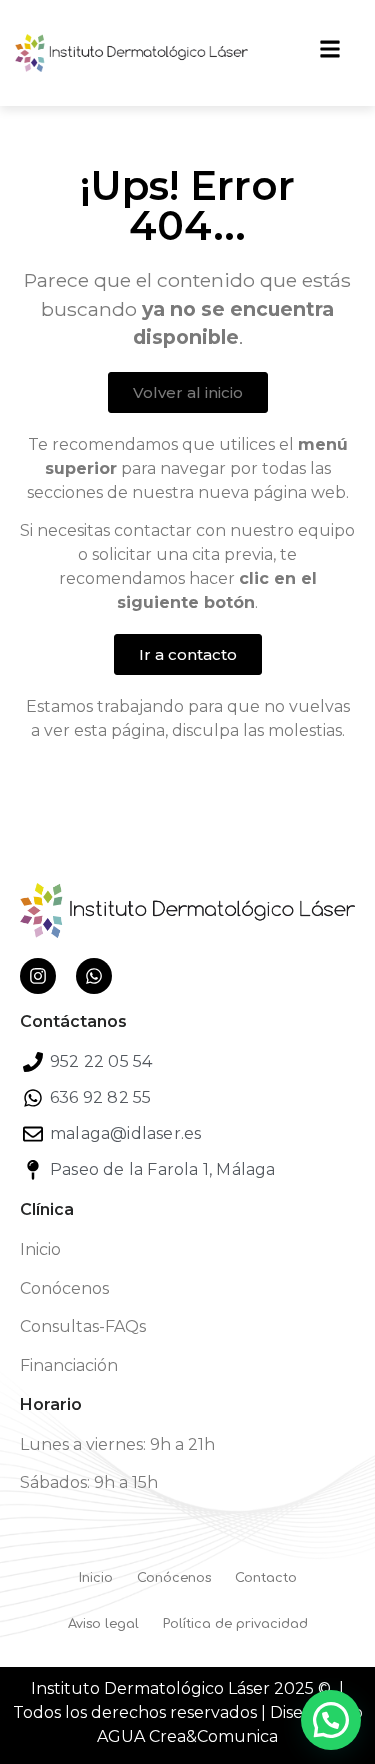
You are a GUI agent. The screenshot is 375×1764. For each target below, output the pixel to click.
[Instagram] (38, 976)
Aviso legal (103, 1624)
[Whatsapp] (94, 976)
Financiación (69, 1365)
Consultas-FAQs (83, 1326)
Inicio (40, 1249)
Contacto (266, 1578)
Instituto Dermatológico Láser (150, 1688)
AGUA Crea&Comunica (187, 1736)
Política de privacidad (235, 1624)
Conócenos (64, 1288)
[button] (331, 1720)
